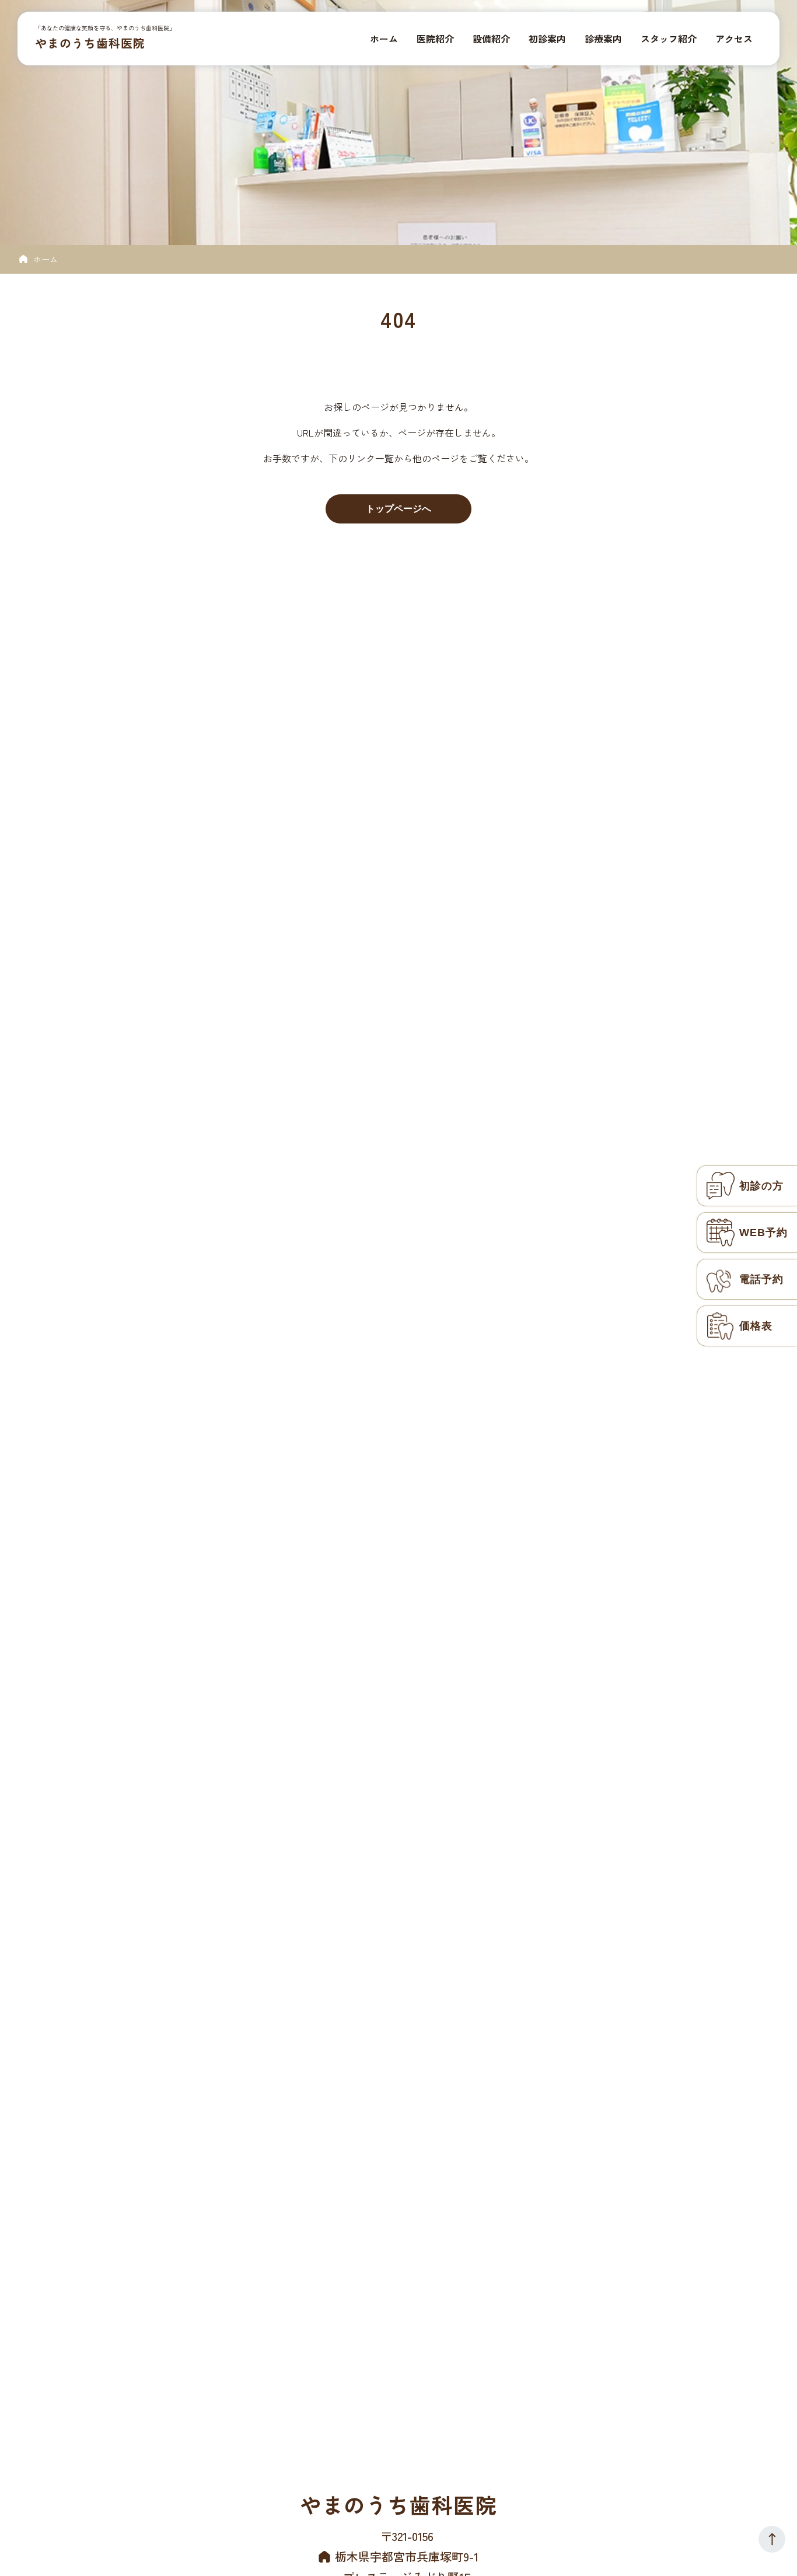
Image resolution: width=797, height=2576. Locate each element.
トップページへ (398, 509)
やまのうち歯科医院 (90, 43)
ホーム (46, 259)
